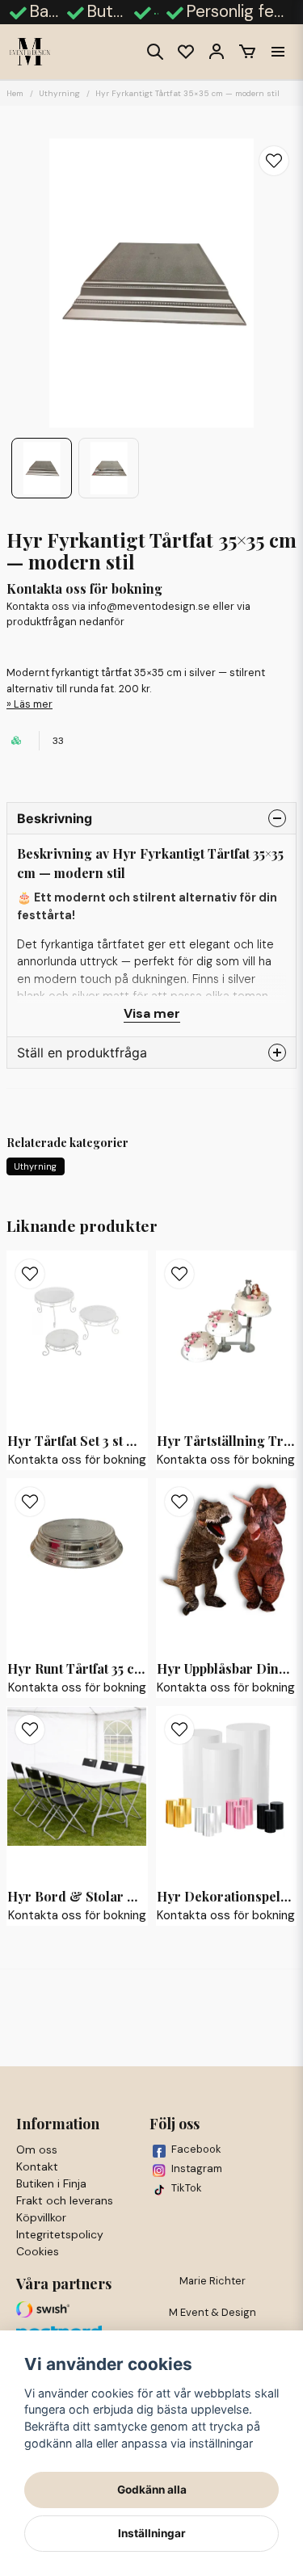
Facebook (196, 2149)
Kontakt (37, 2166)
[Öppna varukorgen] (247, 52)
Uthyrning (59, 93)
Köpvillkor (41, 2217)
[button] (274, 161)
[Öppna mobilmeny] (278, 52)
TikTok (187, 2188)
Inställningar (152, 2533)
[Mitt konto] (217, 52)
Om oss (37, 2149)
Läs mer (33, 704)
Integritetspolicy (60, 2234)
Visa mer (152, 1013)
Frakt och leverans (65, 2200)
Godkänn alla (152, 2490)
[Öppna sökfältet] (155, 52)
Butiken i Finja (51, 2183)
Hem (15, 93)
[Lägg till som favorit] (186, 52)
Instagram (197, 2168)
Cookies (38, 2251)
